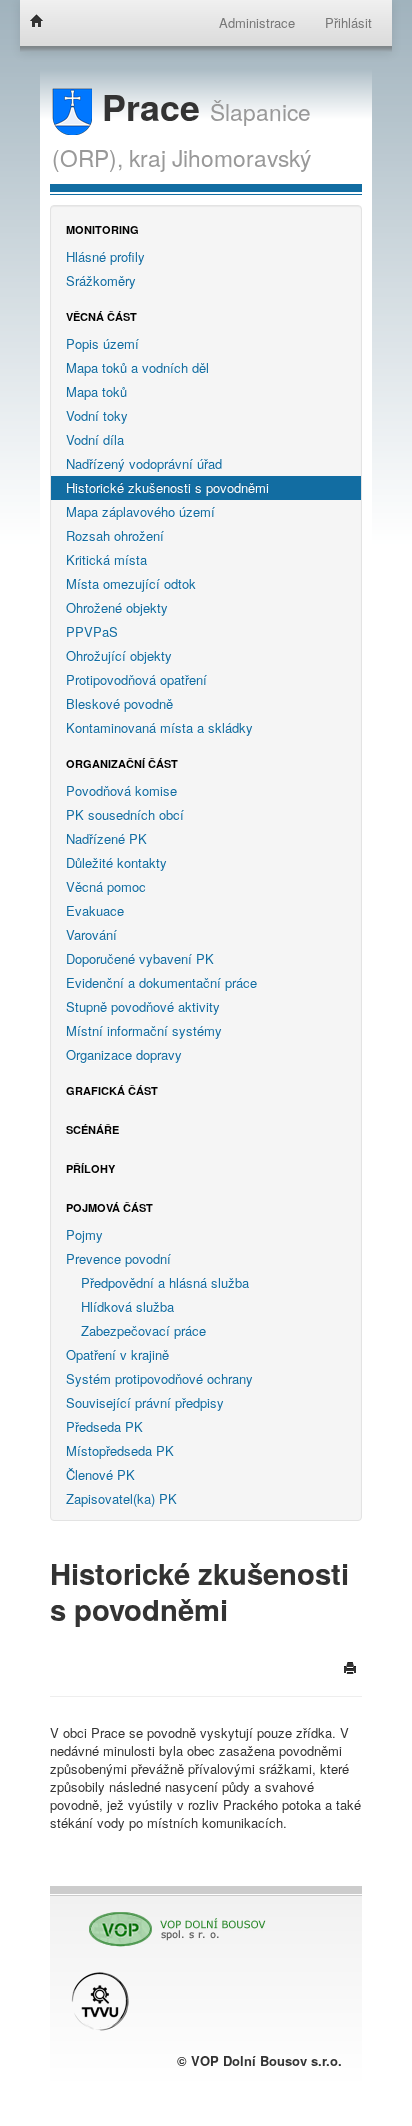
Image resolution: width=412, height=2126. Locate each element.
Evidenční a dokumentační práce (161, 982)
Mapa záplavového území (140, 511)
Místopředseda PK (120, 1450)
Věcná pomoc (106, 886)
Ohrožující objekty (119, 655)
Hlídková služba (127, 1306)
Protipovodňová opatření (136, 679)
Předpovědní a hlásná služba (165, 1282)
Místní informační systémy (144, 1030)
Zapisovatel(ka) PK (121, 1498)
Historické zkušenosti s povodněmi (167, 487)
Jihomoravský (241, 157)
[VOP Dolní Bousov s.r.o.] (170, 1920)
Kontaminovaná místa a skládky (159, 727)
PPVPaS (92, 631)
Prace (151, 106)
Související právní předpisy (145, 1402)
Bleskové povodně (119, 703)
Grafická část (112, 1090)
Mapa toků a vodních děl (137, 367)
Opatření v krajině (117, 1354)
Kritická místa (106, 559)
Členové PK (100, 1474)
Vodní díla (95, 439)
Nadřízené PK (106, 838)
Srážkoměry (101, 280)
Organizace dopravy (124, 1054)
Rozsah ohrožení (115, 535)
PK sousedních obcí (125, 814)
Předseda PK (104, 1426)
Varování (91, 934)
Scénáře (92, 1129)
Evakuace (95, 910)
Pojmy (84, 1234)
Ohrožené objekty (117, 607)
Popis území (102, 343)
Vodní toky (97, 415)
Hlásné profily (105, 256)
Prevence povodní (118, 1258)
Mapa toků (96, 391)
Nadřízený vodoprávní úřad (144, 463)
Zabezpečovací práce (143, 1330)
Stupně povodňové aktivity (143, 1006)
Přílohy (90, 1168)
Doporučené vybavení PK (140, 958)
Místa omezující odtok (131, 583)
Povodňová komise (121, 790)
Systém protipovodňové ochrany (159, 1378)
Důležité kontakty (116, 862)
